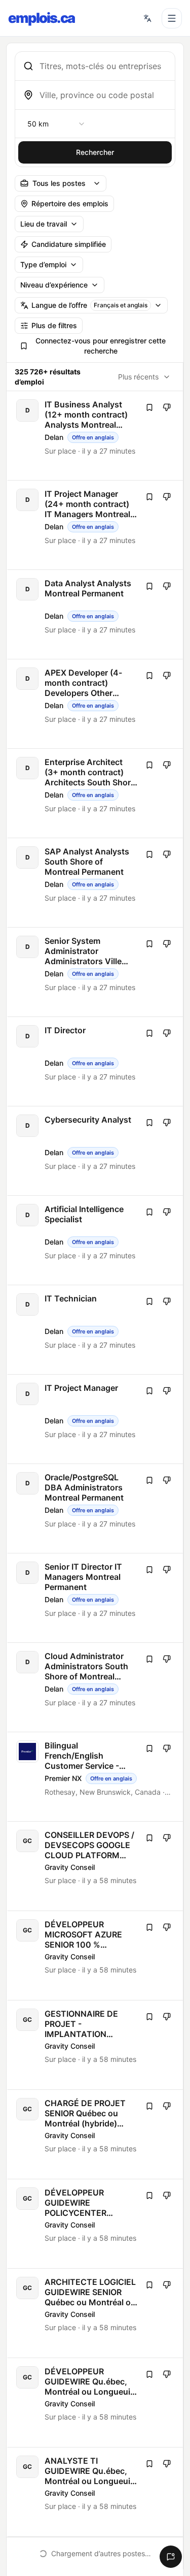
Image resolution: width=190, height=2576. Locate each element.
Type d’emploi (43, 264)
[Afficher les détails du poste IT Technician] (96, 1330)
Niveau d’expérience (54, 285)
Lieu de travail (44, 224)
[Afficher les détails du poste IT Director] (96, 1061)
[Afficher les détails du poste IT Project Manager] (96, 1419)
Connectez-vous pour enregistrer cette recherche (101, 346)
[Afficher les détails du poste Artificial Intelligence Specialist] (96, 1240)
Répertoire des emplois (70, 203)
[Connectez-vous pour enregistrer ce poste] (149, 407)
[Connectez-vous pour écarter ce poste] (167, 407)
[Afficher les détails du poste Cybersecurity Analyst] (96, 1151)
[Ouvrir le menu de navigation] (172, 18)
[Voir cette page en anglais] (147, 18)
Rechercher (95, 152)
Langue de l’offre (89, 305)
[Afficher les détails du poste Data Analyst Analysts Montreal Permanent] (96, 614)
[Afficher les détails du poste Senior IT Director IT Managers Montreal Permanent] (96, 1598)
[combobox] (103, 66)
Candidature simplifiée (69, 244)
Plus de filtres (54, 325)
